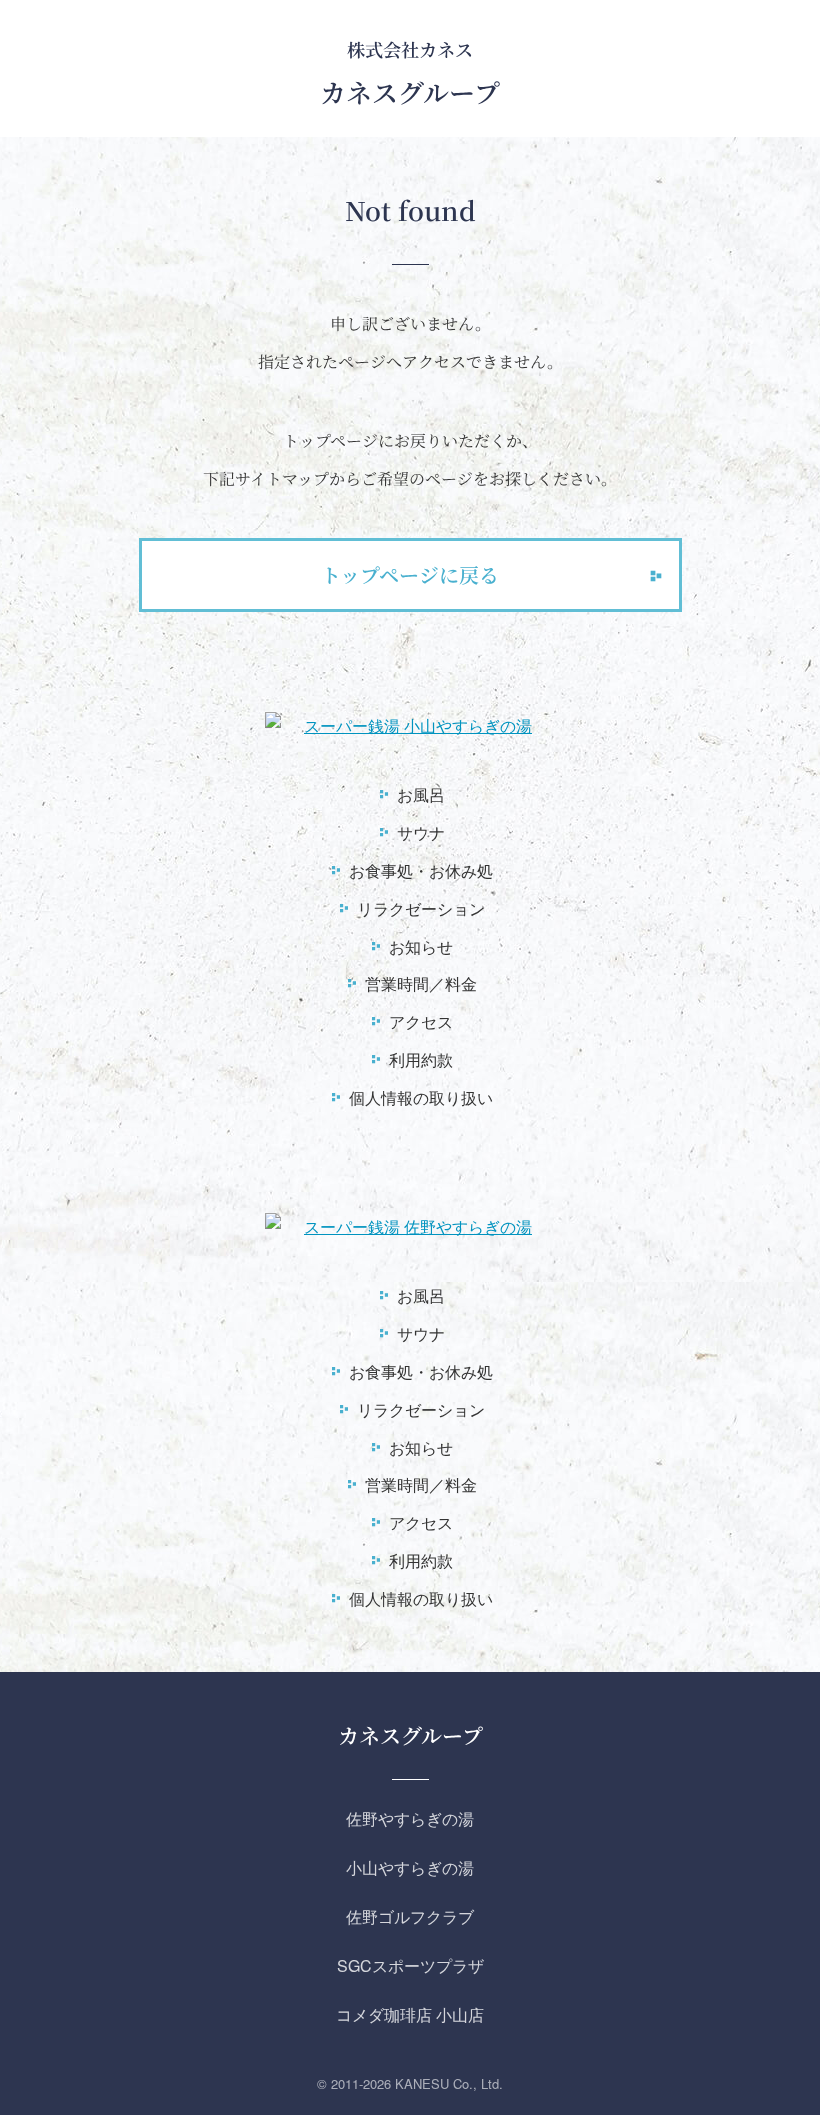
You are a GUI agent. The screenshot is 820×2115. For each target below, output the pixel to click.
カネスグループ (410, 1735)
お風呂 (421, 794)
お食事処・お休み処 (421, 870)
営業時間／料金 (421, 983)
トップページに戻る (410, 574)
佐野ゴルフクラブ (410, 1916)
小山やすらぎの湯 (410, 1867)
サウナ (421, 832)
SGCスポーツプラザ (410, 1965)
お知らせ (421, 946)
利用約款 (421, 1059)
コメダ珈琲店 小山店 (410, 2014)
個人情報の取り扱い (421, 1097)
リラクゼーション (421, 908)
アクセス (421, 1021)
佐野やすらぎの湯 (410, 1818)
